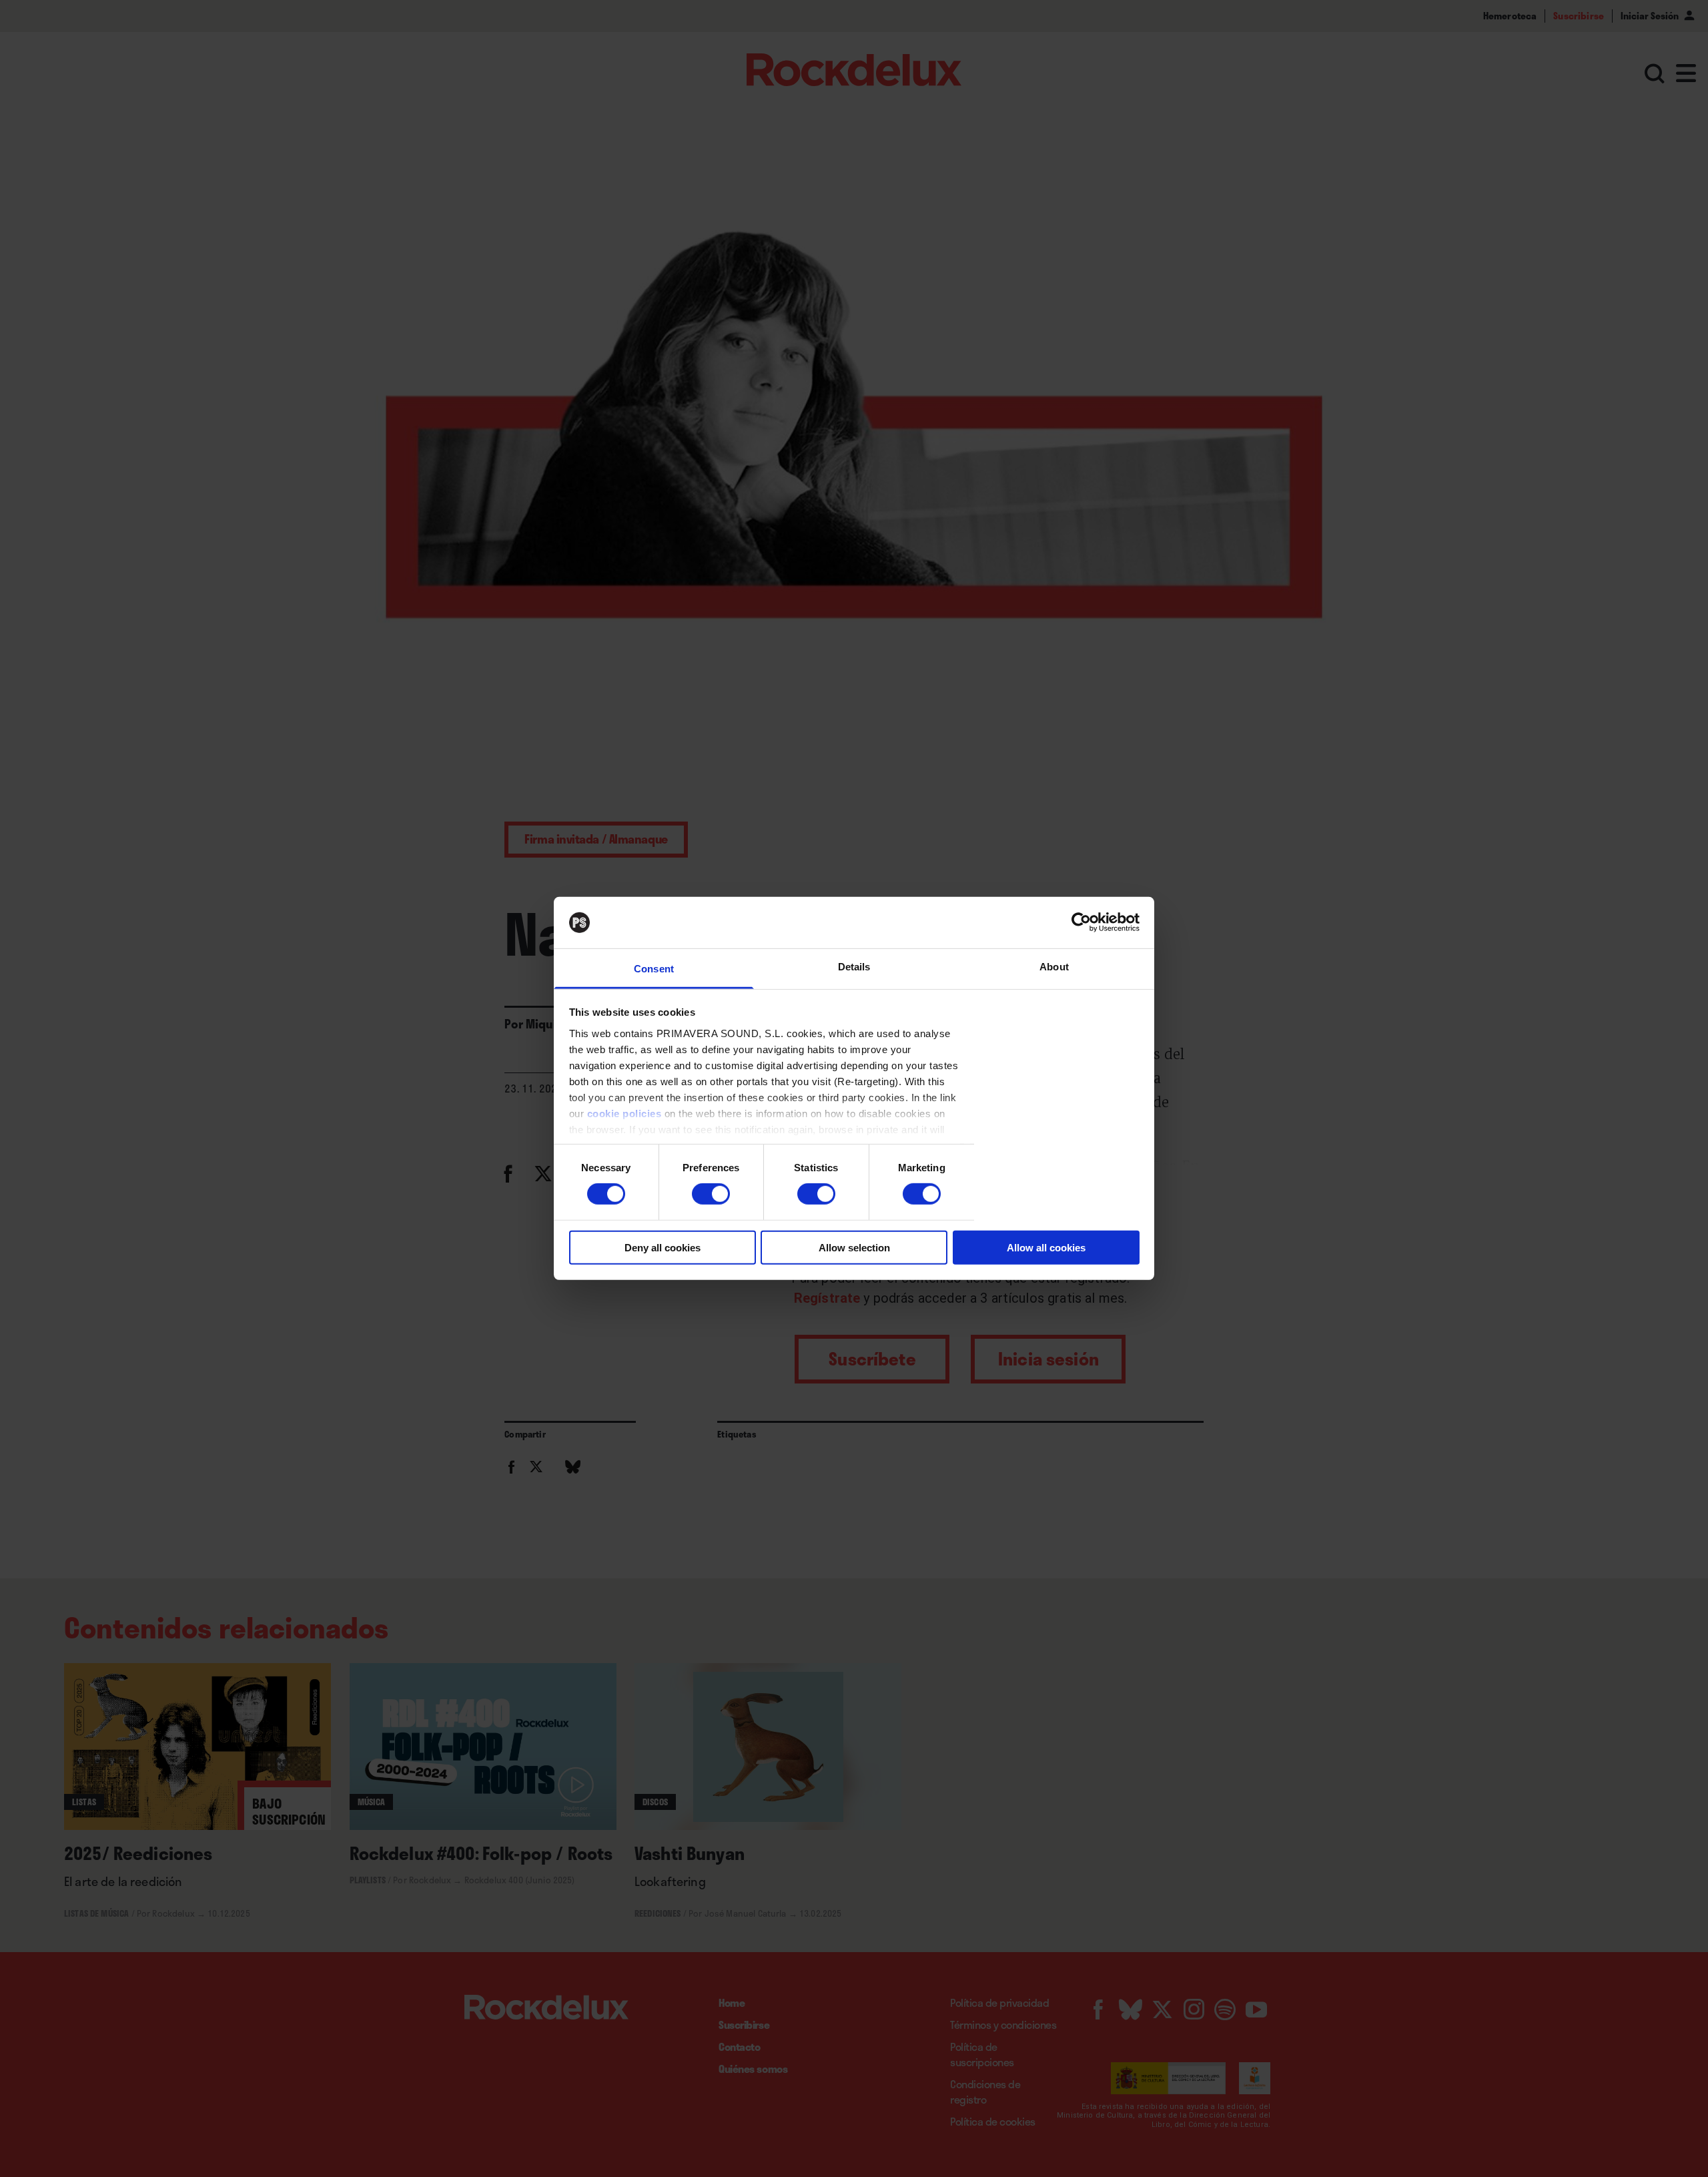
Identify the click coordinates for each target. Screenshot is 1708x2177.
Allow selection (854, 1247)
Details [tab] (854, 967)
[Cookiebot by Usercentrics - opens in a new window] (1081, 922)
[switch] (711, 1194)
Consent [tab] (654, 969)
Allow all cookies (1046, 1247)
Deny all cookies (663, 1247)
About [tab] (1054, 967)
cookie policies (624, 1114)
